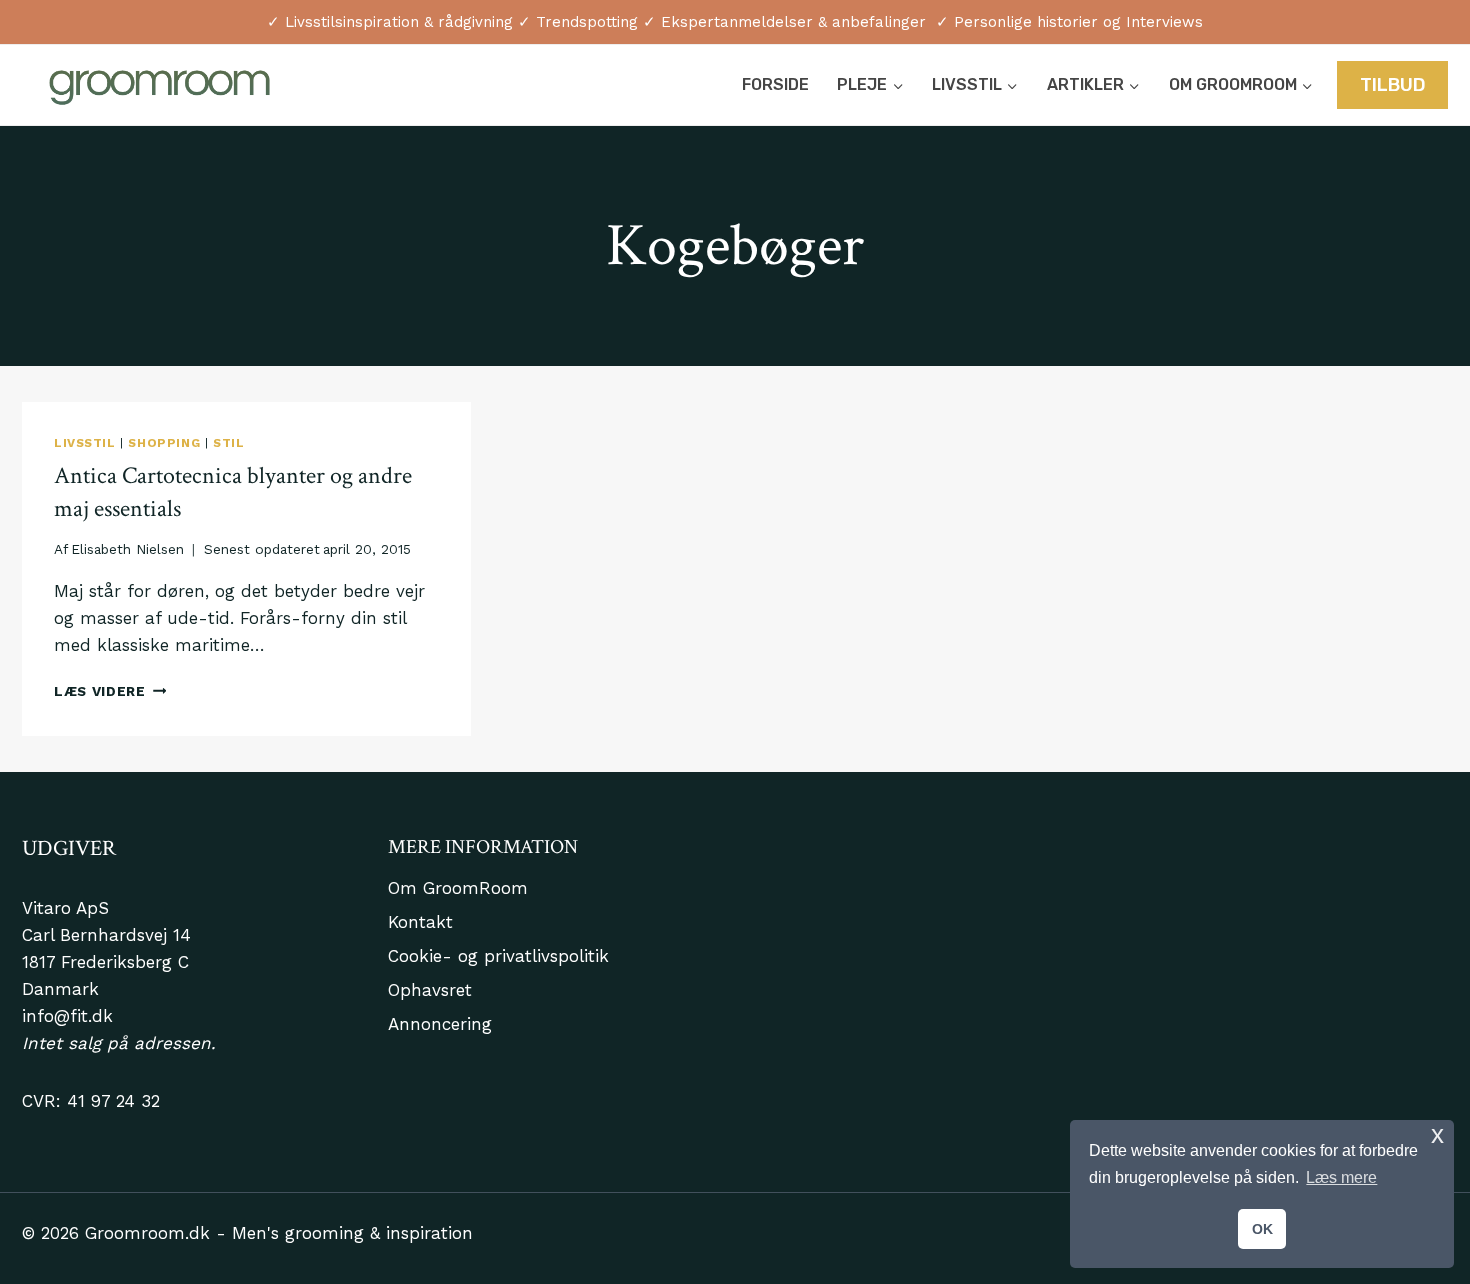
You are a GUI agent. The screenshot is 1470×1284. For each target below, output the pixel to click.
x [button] (1437, 1134)
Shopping (164, 443)
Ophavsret (430, 990)
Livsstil (85, 443)
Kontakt (420, 922)
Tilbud (1393, 85)
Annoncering (440, 1024)
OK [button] (1262, 1229)
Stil (228, 443)
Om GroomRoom (458, 888)
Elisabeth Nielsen (127, 549)
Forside (775, 84)
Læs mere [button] (1341, 1177)
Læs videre (110, 691)
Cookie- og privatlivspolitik (498, 956)
